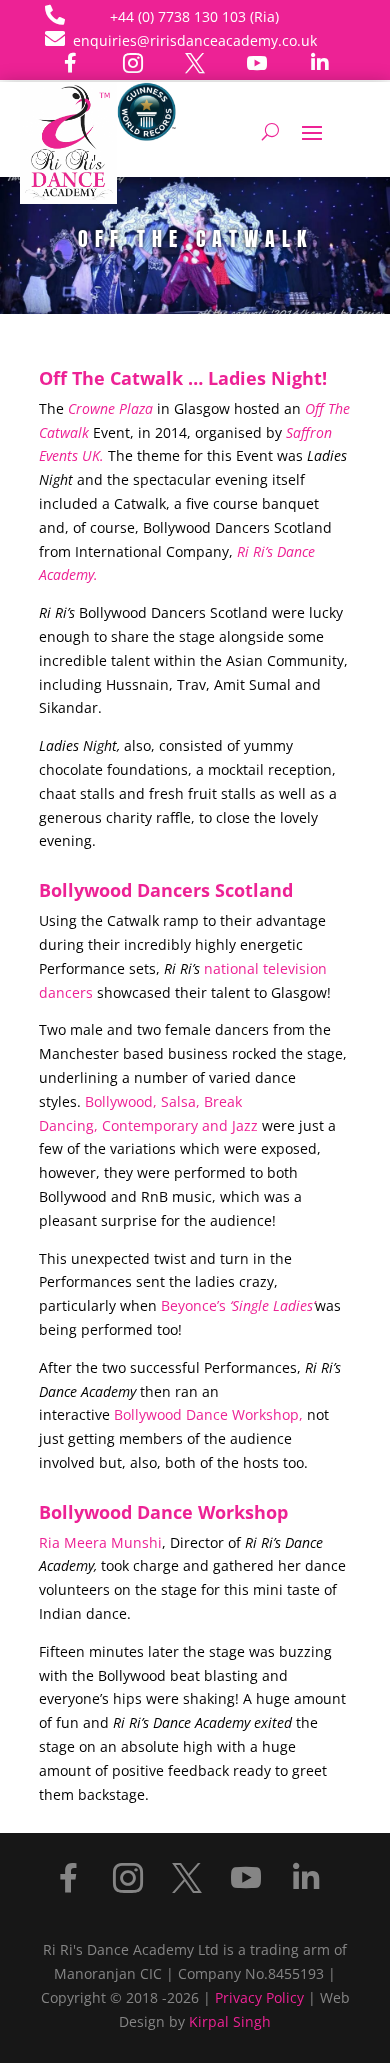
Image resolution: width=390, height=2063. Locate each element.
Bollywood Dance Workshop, (208, 1414)
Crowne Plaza (110, 408)
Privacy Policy (259, 1997)
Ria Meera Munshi (100, 1542)
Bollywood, (121, 1101)
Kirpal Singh (230, 2021)
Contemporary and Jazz (180, 1125)
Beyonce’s (238, 1305)
